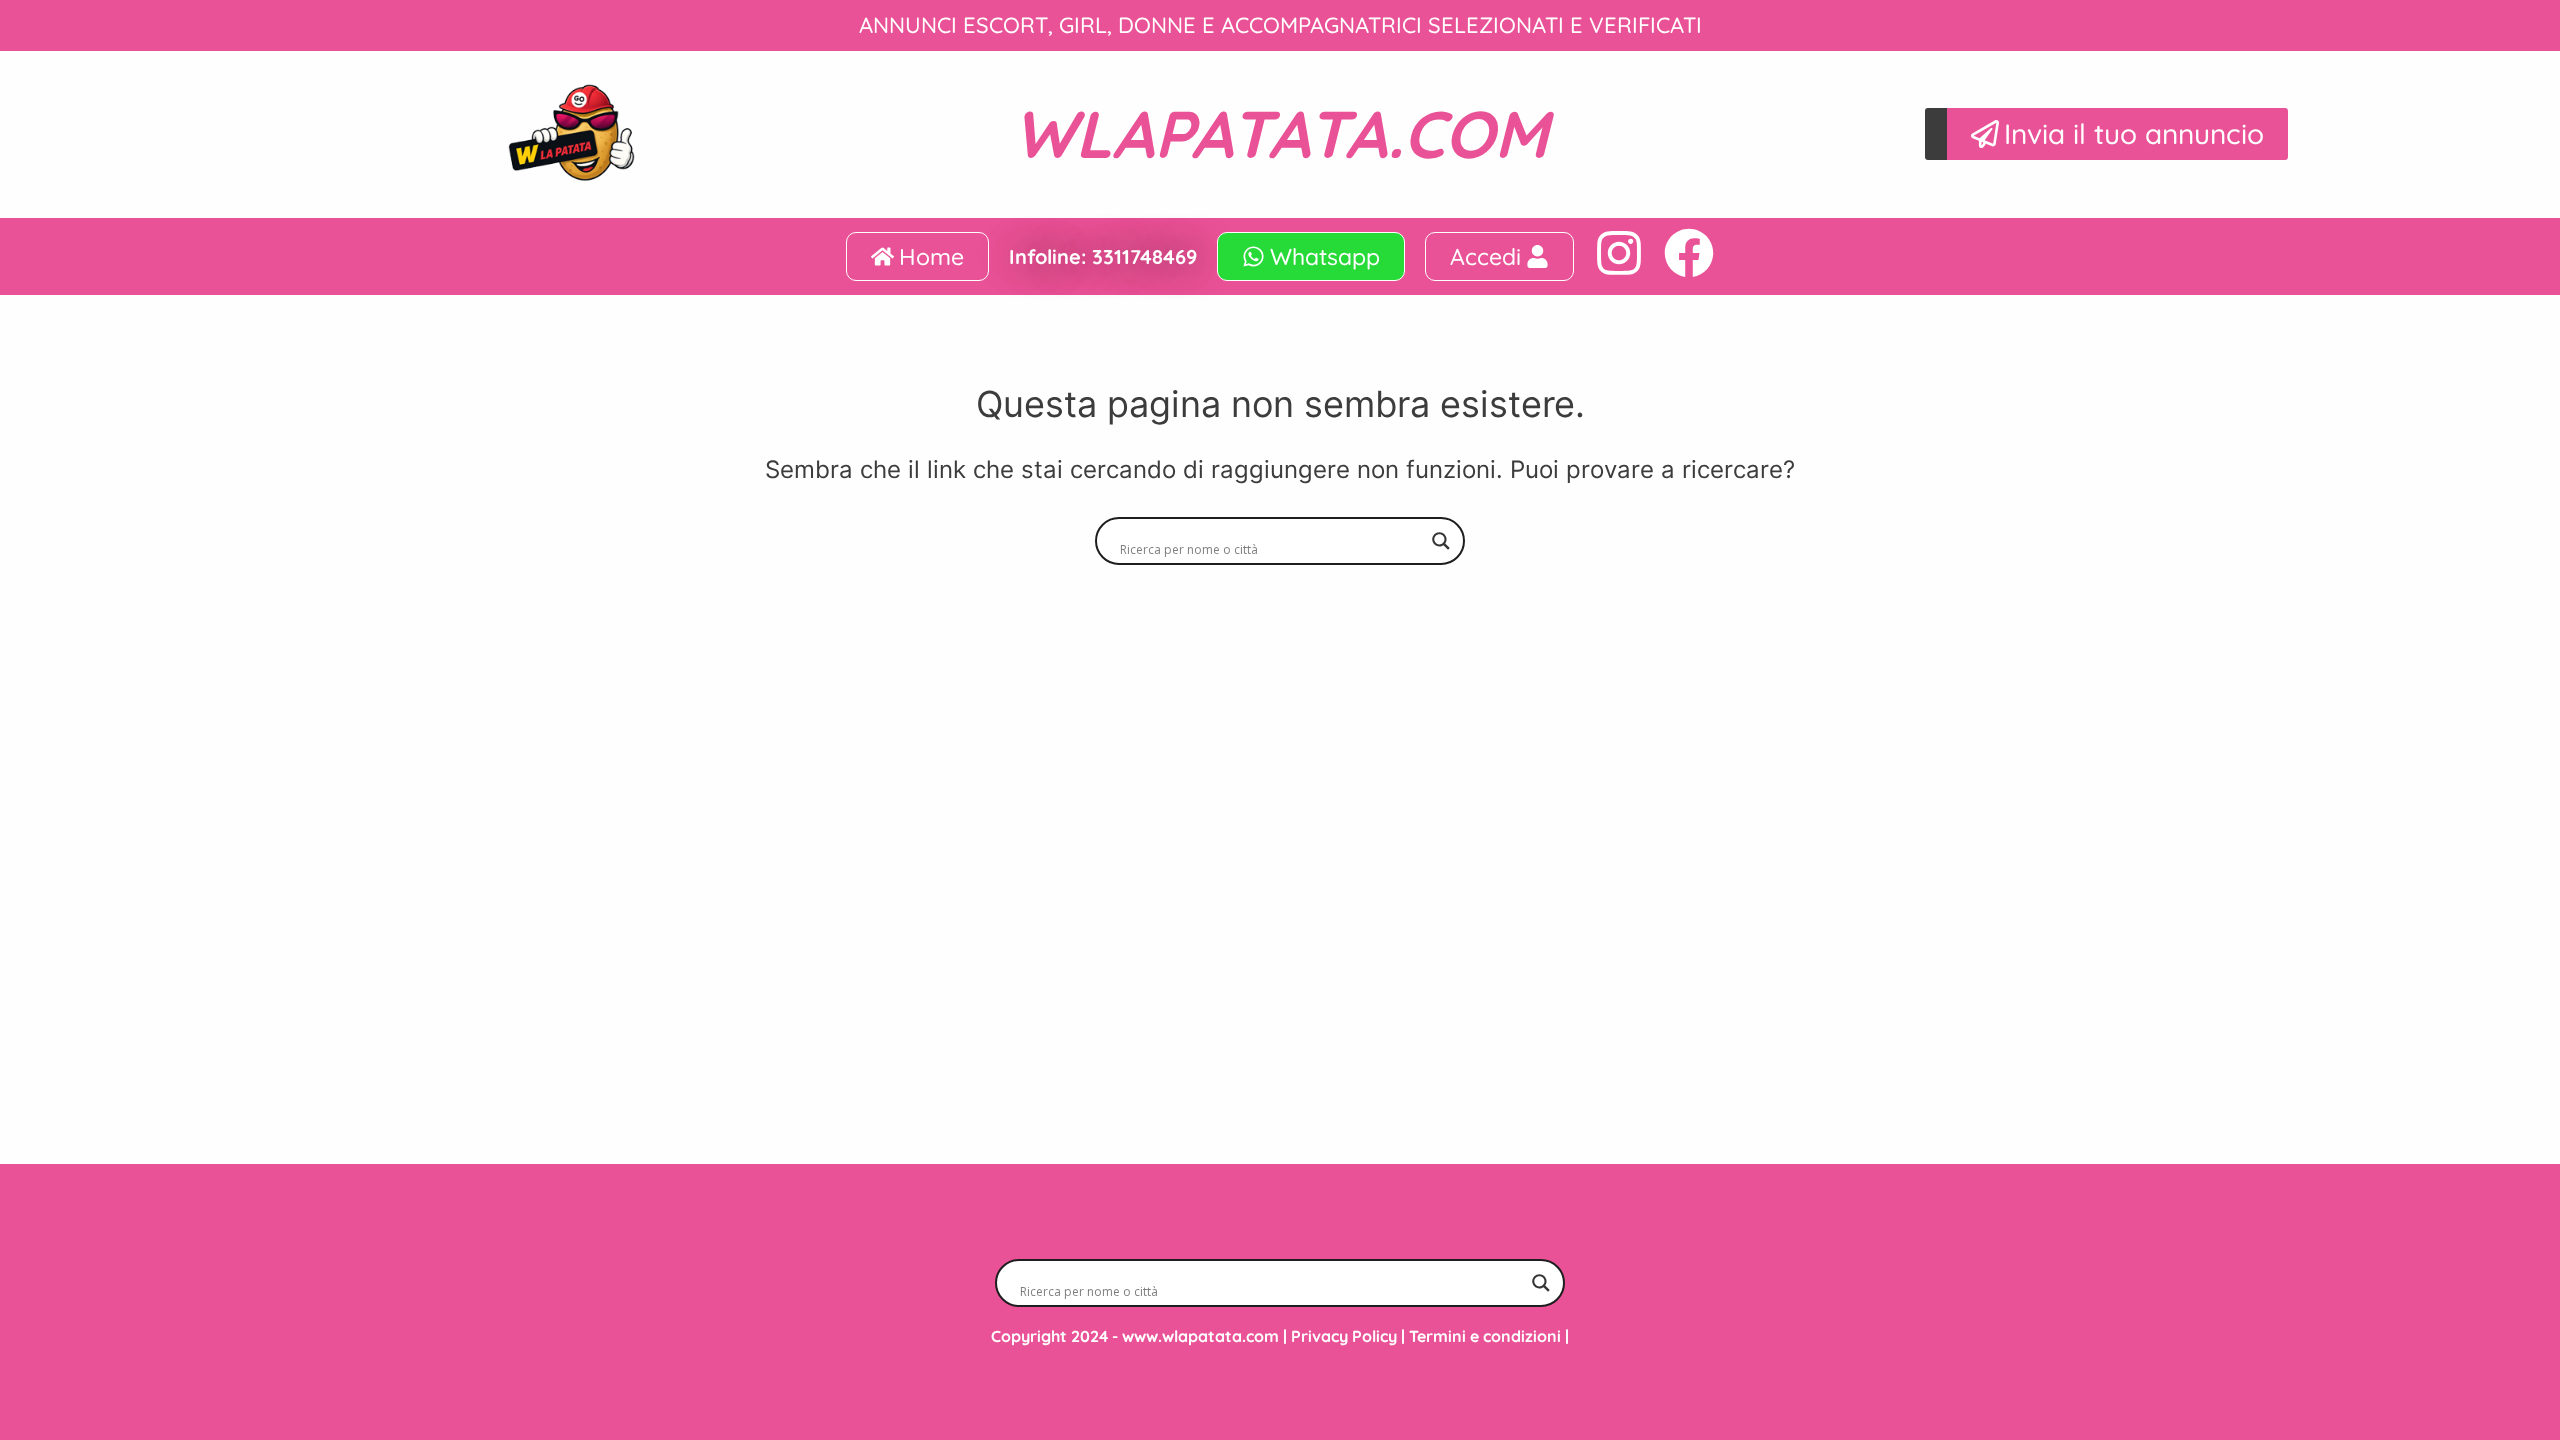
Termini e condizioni (1485, 1336)
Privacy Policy (1344, 1336)
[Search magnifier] (1441, 541)
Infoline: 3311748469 (1103, 256)
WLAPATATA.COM (1280, 133)
